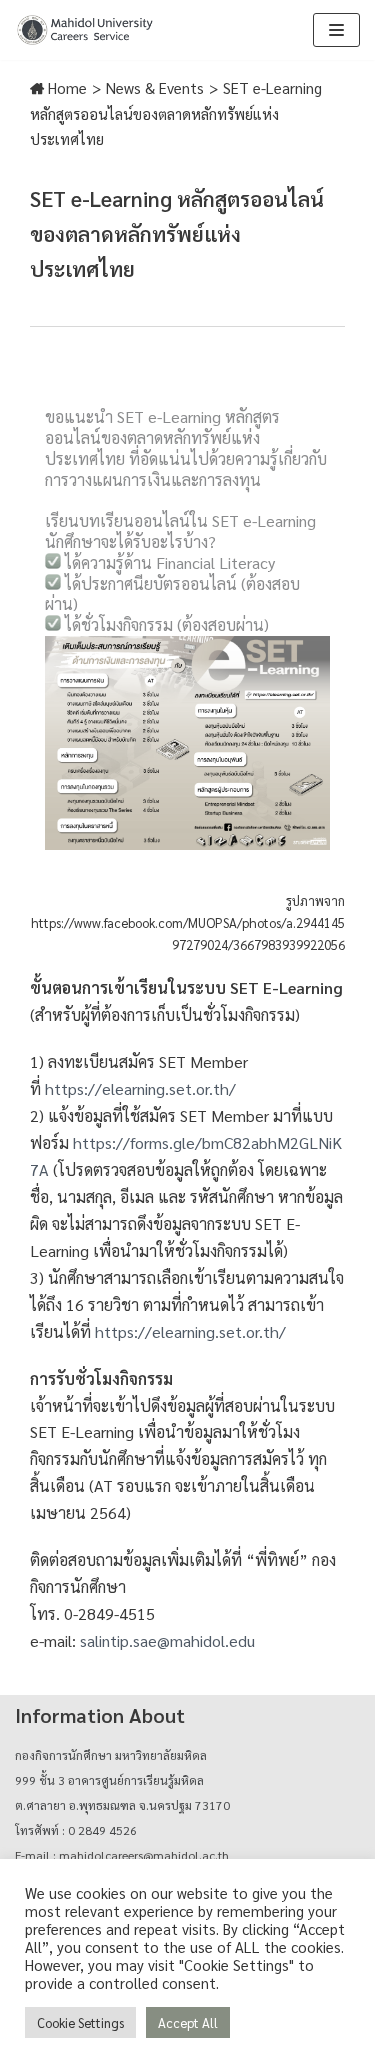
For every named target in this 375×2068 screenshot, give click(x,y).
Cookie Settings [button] (80, 2022)
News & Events (155, 87)
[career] (85, 30)
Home (65, 87)
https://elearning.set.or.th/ (140, 1088)
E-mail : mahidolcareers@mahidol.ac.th (122, 1855)
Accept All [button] (188, 2022)
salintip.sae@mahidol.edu (167, 1640)
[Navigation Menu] (336, 30)
